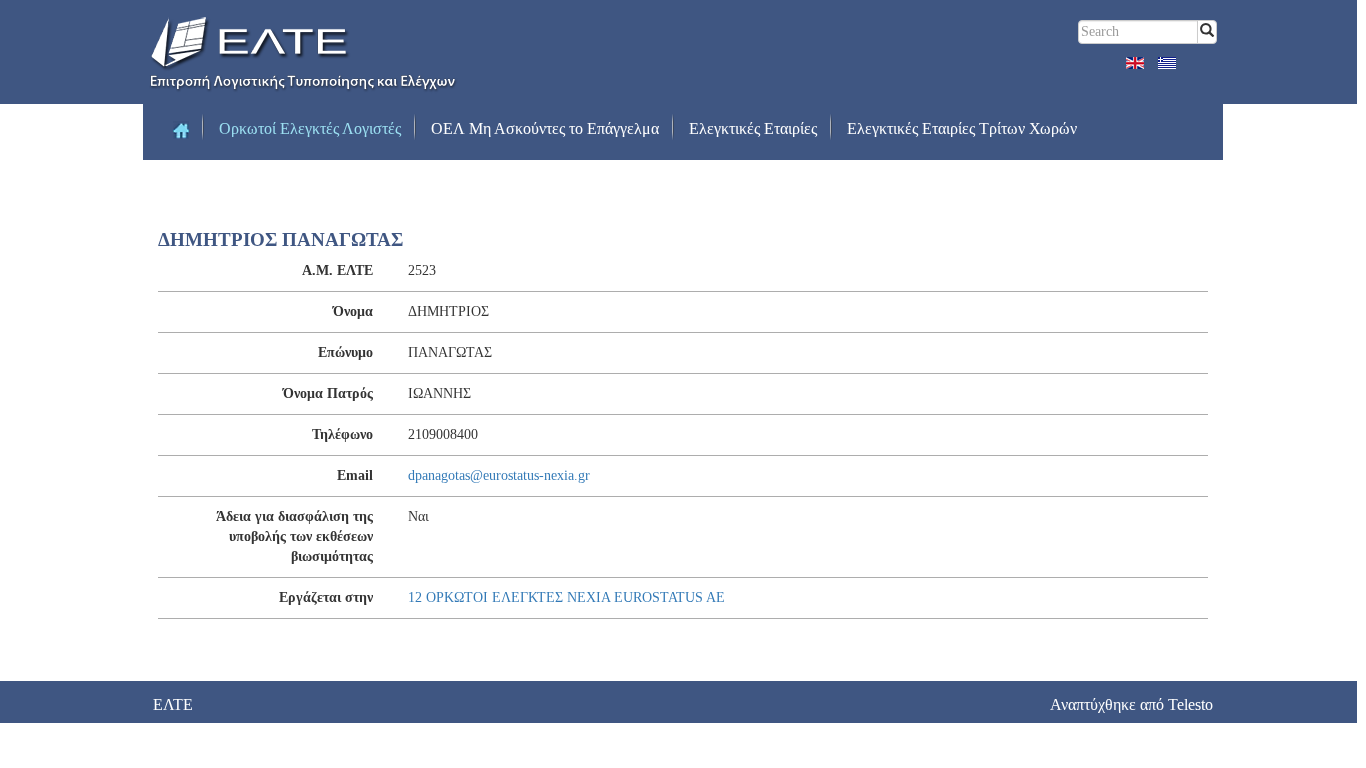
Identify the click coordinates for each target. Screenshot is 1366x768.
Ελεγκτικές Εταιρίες (753, 128)
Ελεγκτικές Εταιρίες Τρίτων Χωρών (962, 128)
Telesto (1190, 704)
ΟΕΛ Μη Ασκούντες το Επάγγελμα (545, 128)
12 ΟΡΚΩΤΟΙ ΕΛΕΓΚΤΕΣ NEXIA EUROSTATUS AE (566, 597)
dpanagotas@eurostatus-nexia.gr (499, 475)
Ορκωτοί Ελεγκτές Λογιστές (310, 128)
